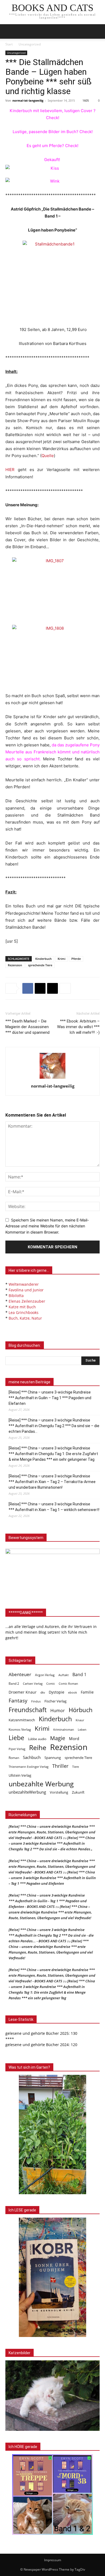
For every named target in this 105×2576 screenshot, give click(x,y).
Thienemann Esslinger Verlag (29, 1767)
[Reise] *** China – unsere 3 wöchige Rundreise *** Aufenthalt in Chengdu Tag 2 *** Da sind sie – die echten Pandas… (54, 1426)
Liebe (16, 1738)
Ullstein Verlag (20, 1775)
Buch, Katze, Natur (25, 1318)
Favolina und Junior (26, 1290)
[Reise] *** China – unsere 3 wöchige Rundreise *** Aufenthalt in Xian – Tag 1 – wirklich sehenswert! (54, 1507)
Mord (74, 1738)
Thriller (60, 1766)
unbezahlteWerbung (27, 1792)
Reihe (38, 1747)
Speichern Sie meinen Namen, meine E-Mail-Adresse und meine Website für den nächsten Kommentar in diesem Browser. (47, 1226)
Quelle (48, 456)
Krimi (62, 959)
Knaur (80, 1720)
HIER (10, 470)
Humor (58, 1711)
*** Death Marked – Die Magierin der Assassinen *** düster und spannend (27, 1027)
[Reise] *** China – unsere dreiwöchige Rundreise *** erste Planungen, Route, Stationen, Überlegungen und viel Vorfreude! (50, 1912)
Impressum (53, 2560)
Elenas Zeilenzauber (27, 1301)
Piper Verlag (17, 1749)
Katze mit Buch (22, 1307)
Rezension (15, 965)
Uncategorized (30, 44)
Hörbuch (81, 1710)
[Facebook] (28, 988)
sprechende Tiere (40, 965)
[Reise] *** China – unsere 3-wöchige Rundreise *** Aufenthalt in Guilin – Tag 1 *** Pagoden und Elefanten (50, 1398)
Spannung (53, 1758)
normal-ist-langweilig (28, 100)
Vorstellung (59, 1792)
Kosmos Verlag (20, 1729)
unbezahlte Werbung (41, 1784)
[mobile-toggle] (9, 31)
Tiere (76, 1767)
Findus (36, 1701)
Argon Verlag (45, 1675)
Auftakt (64, 1675)
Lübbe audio (37, 1739)
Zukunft (78, 1792)
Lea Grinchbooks (24, 1312)
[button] (97, 31)
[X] (40, 988)
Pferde (76, 959)
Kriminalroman (64, 1729)
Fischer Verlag (55, 1701)
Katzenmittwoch (22, 1720)
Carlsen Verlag (33, 1684)
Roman (14, 1758)
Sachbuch (32, 1757)
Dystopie (57, 1692)
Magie (58, 1738)
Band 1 (79, 1675)
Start (9, 44)
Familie (87, 1692)
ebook (73, 1692)
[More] (65, 988)
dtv (43, 1692)
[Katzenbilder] (52, 2396)
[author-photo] (52, 1079)
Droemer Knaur (23, 1692)
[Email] (52, 988)
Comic (51, 1684)
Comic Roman (68, 1684)
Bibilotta (16, 1296)
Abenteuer (20, 1674)
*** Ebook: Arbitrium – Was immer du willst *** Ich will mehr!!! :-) (78, 1027)
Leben (82, 1729)
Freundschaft (28, 1710)
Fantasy (18, 1701)
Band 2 (14, 1684)
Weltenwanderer (24, 1284)
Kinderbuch (43, 959)
